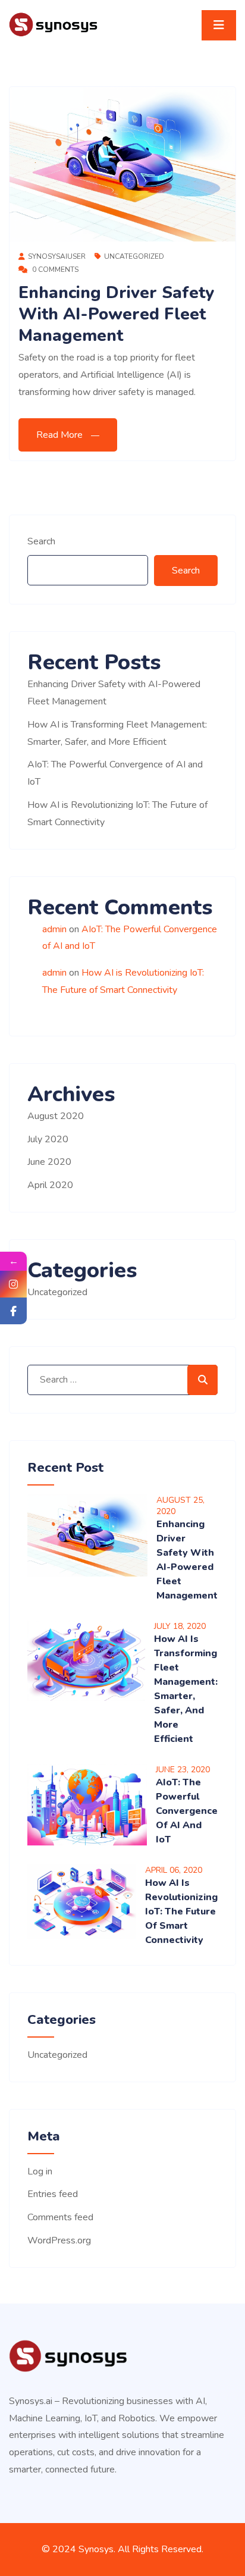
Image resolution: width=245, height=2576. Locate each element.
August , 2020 (180, 1506)
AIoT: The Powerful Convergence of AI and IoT (187, 1811)
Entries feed (53, 2194)
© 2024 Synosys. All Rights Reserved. (122, 2549)
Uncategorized (134, 256)
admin (54, 929)
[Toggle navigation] (219, 25)
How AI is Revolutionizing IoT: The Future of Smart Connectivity (181, 1911)
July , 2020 (180, 1626)
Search (41, 541)
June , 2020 (183, 1770)
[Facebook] (13, 1311)
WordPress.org (59, 2240)
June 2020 (49, 1162)
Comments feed (60, 2217)
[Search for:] (122, 1380)
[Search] (202, 1380)
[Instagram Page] (13, 1284)
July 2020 (48, 1139)
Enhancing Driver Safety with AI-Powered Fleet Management (116, 314)
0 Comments (54, 269)
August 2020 (56, 1116)
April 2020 (50, 1185)
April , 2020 (174, 1870)
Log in (40, 2171)
